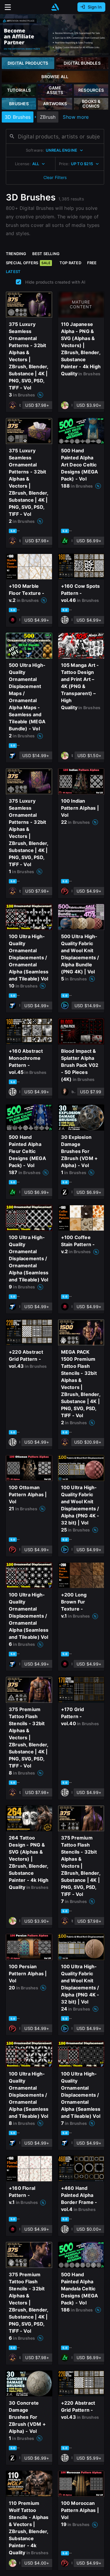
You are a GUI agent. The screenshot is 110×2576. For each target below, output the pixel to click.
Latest (13, 272)
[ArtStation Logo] (55, 7)
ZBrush (48, 117)
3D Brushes (18, 117)
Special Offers (28, 263)
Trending (16, 254)
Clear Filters (55, 177)
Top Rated (70, 263)
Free (92, 263)
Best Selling (46, 254)
